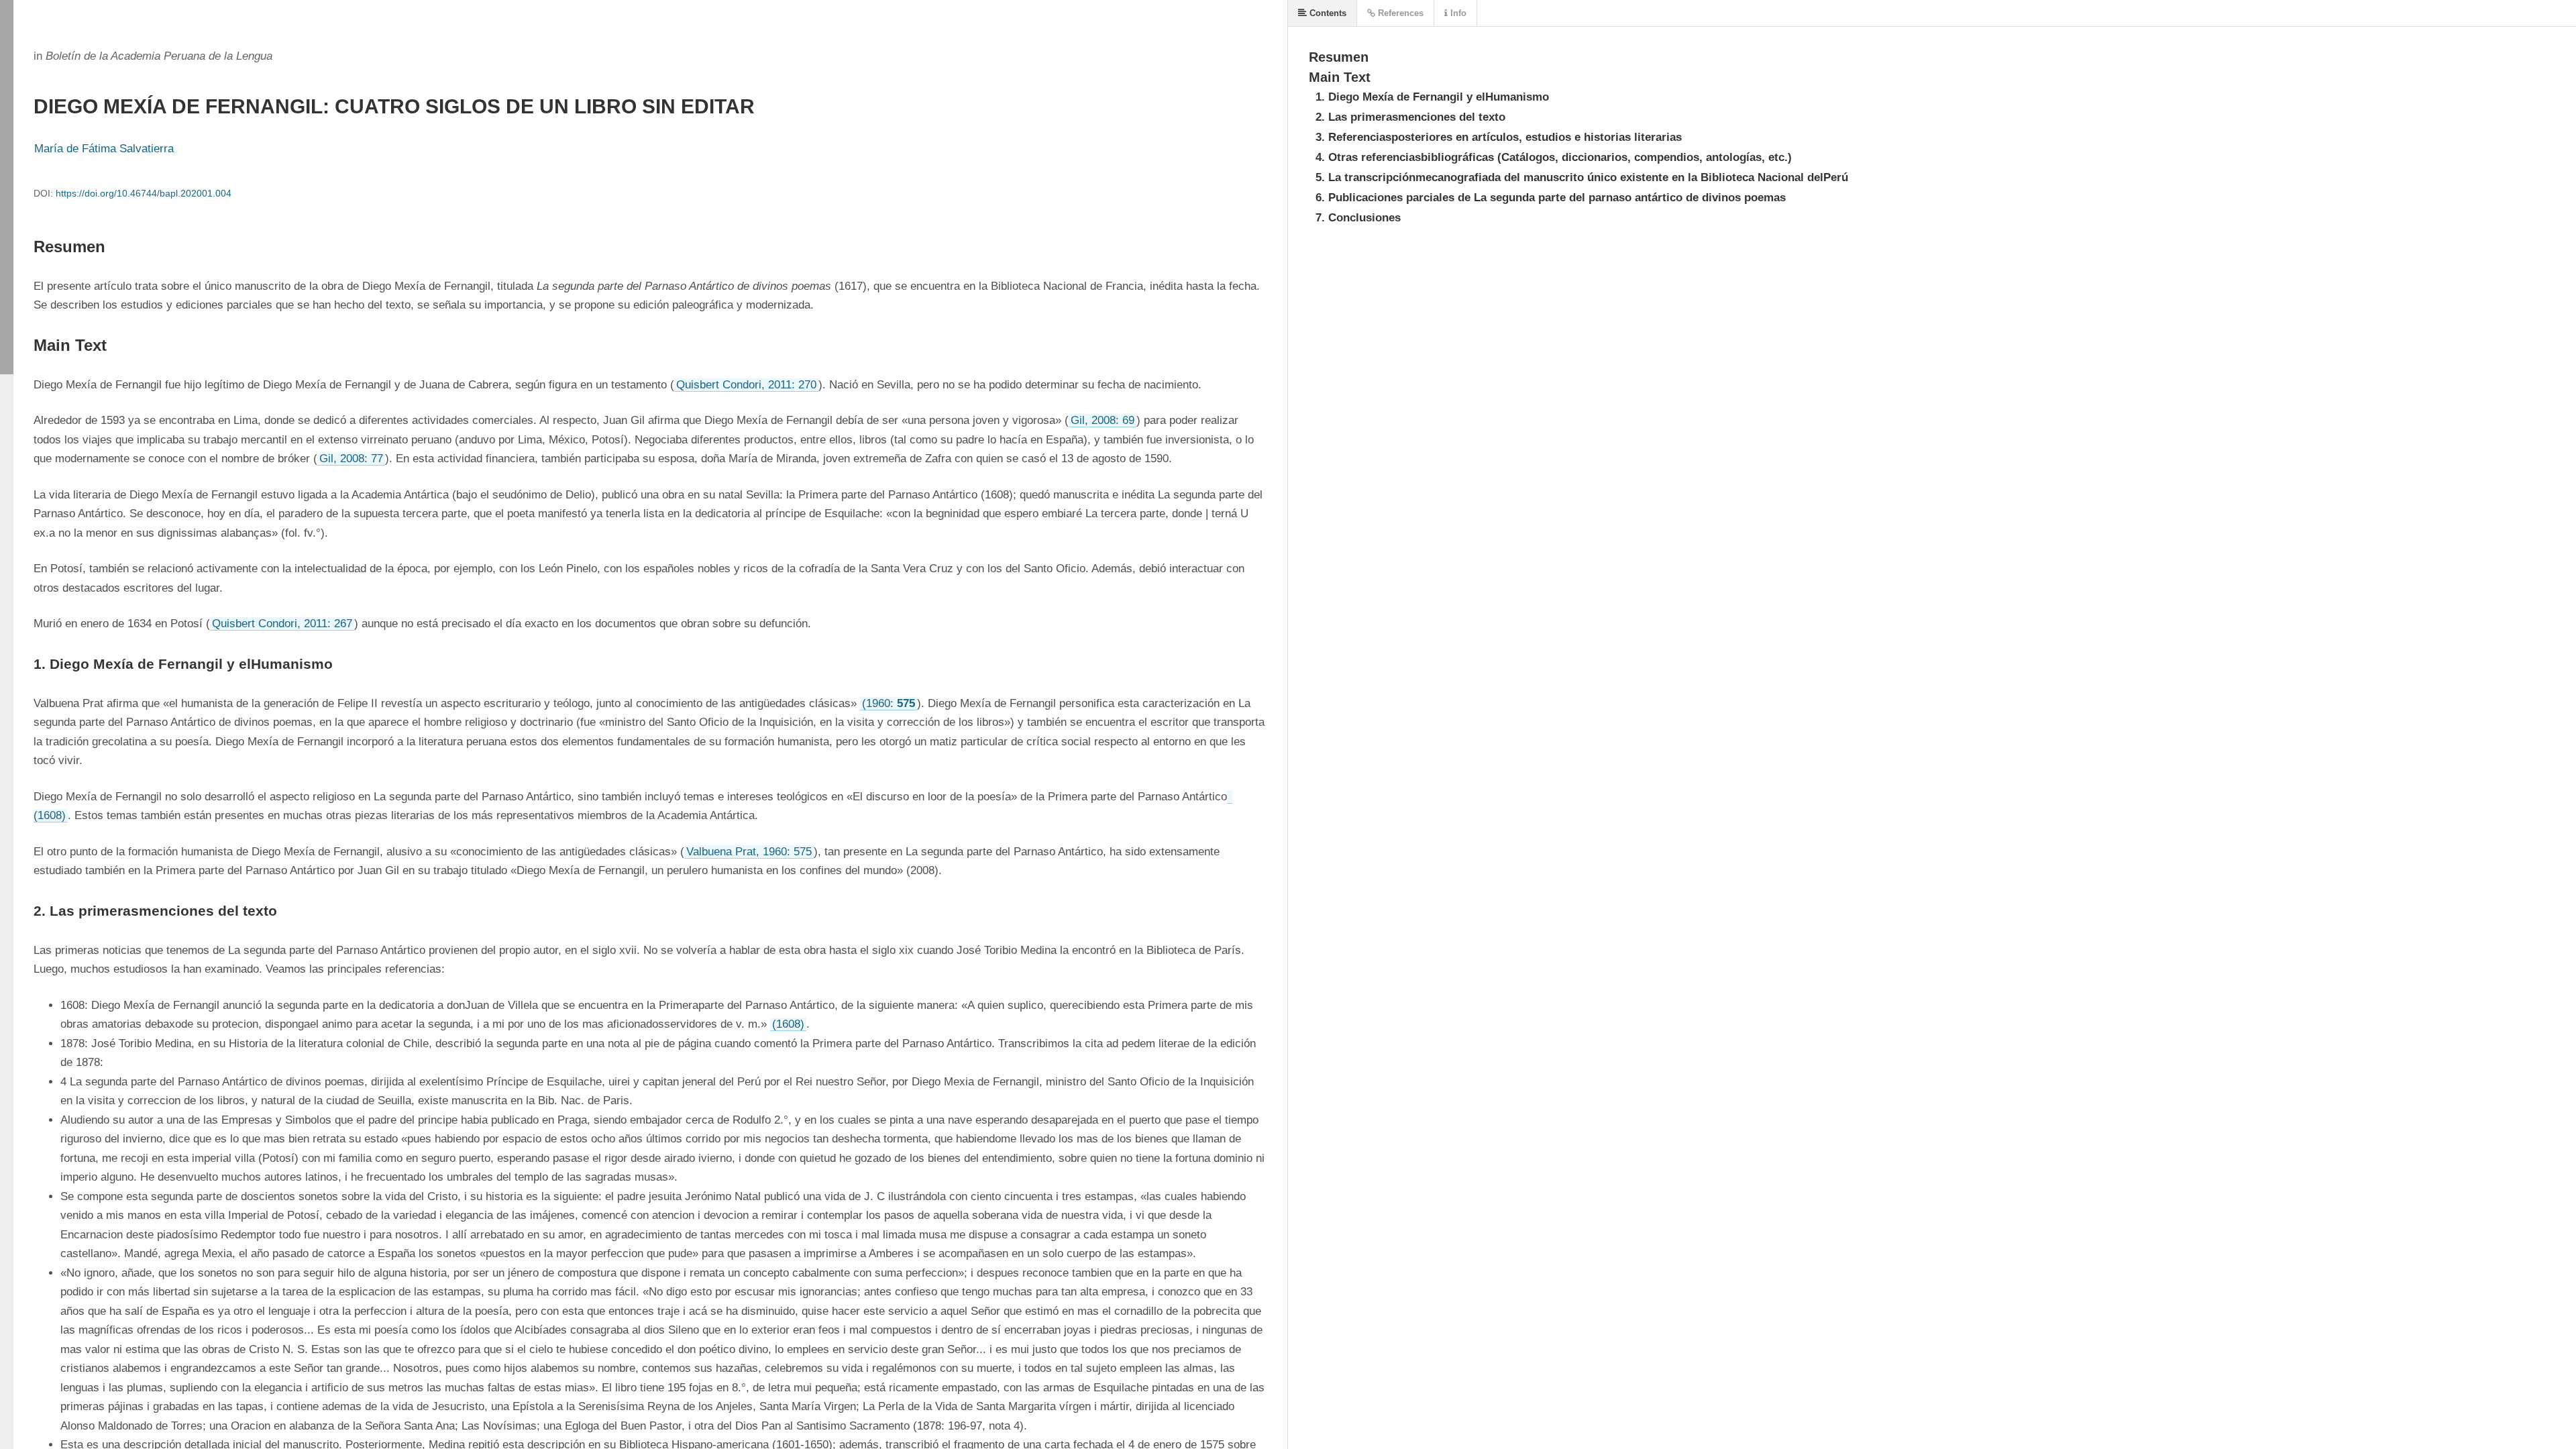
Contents (1327, 13)
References (1399, 13)
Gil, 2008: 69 (1103, 420)
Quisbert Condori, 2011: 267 (282, 624)
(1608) (788, 1024)
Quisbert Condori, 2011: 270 (746, 385)
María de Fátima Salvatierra (104, 149)
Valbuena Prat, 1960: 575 (749, 852)
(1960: (889, 703)
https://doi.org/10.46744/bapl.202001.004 (144, 193)
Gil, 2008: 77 (351, 459)
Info (1457, 13)
